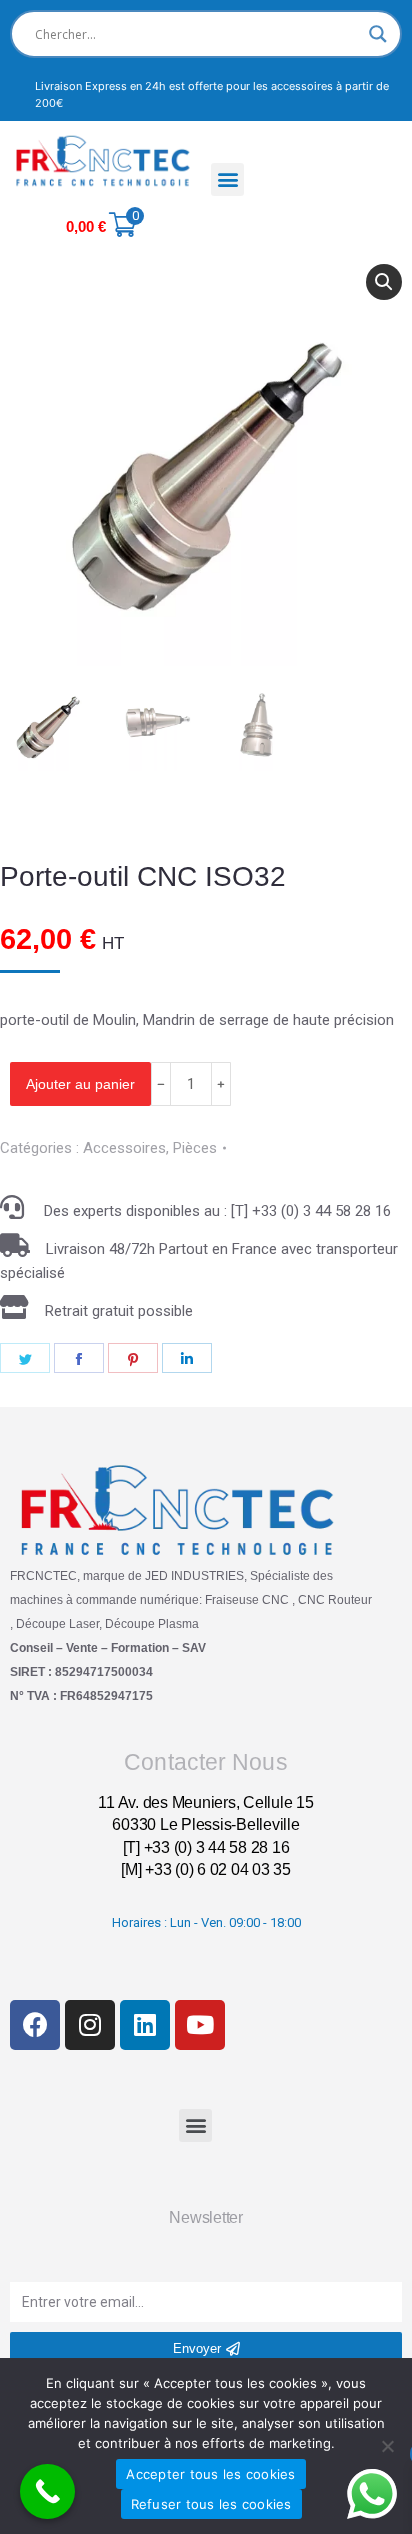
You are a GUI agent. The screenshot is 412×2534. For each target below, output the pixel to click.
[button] (227, 179)
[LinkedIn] (187, 1358)
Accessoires (124, 1148)
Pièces (195, 1148)
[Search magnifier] (378, 34)
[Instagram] (90, 2025)
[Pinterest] (133, 1358)
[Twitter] (25, 1358)
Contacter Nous (205, 1762)
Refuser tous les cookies (211, 2504)
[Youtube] (200, 2025)
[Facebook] (79, 1358)
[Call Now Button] (47, 2491)
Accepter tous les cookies (210, 2474)
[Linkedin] (145, 2025)
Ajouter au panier (80, 1084)
